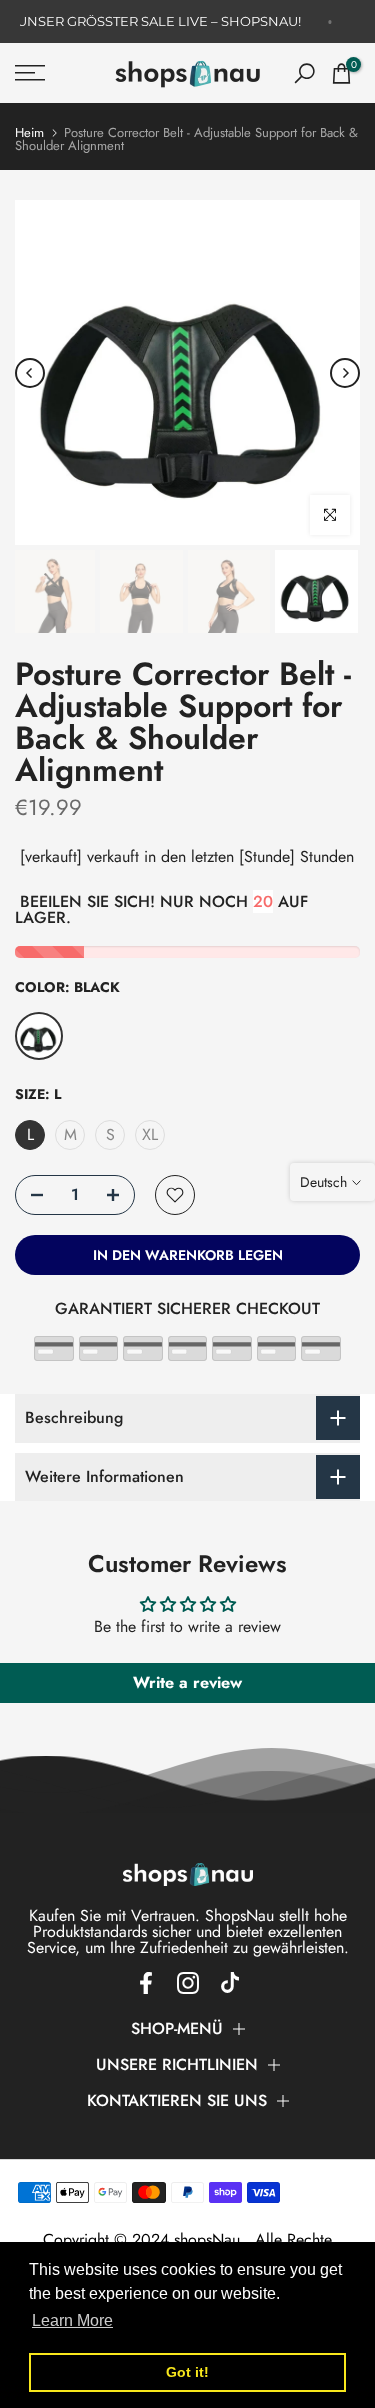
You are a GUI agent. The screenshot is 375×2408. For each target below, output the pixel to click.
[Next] (345, 373)
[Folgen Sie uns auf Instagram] (188, 1983)
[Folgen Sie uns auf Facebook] (146, 1983)
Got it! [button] (187, 2372)
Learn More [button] (72, 2320)
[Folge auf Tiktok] (230, 1983)
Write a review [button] (187, 1682)
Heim (29, 132)
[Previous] (30, 373)
